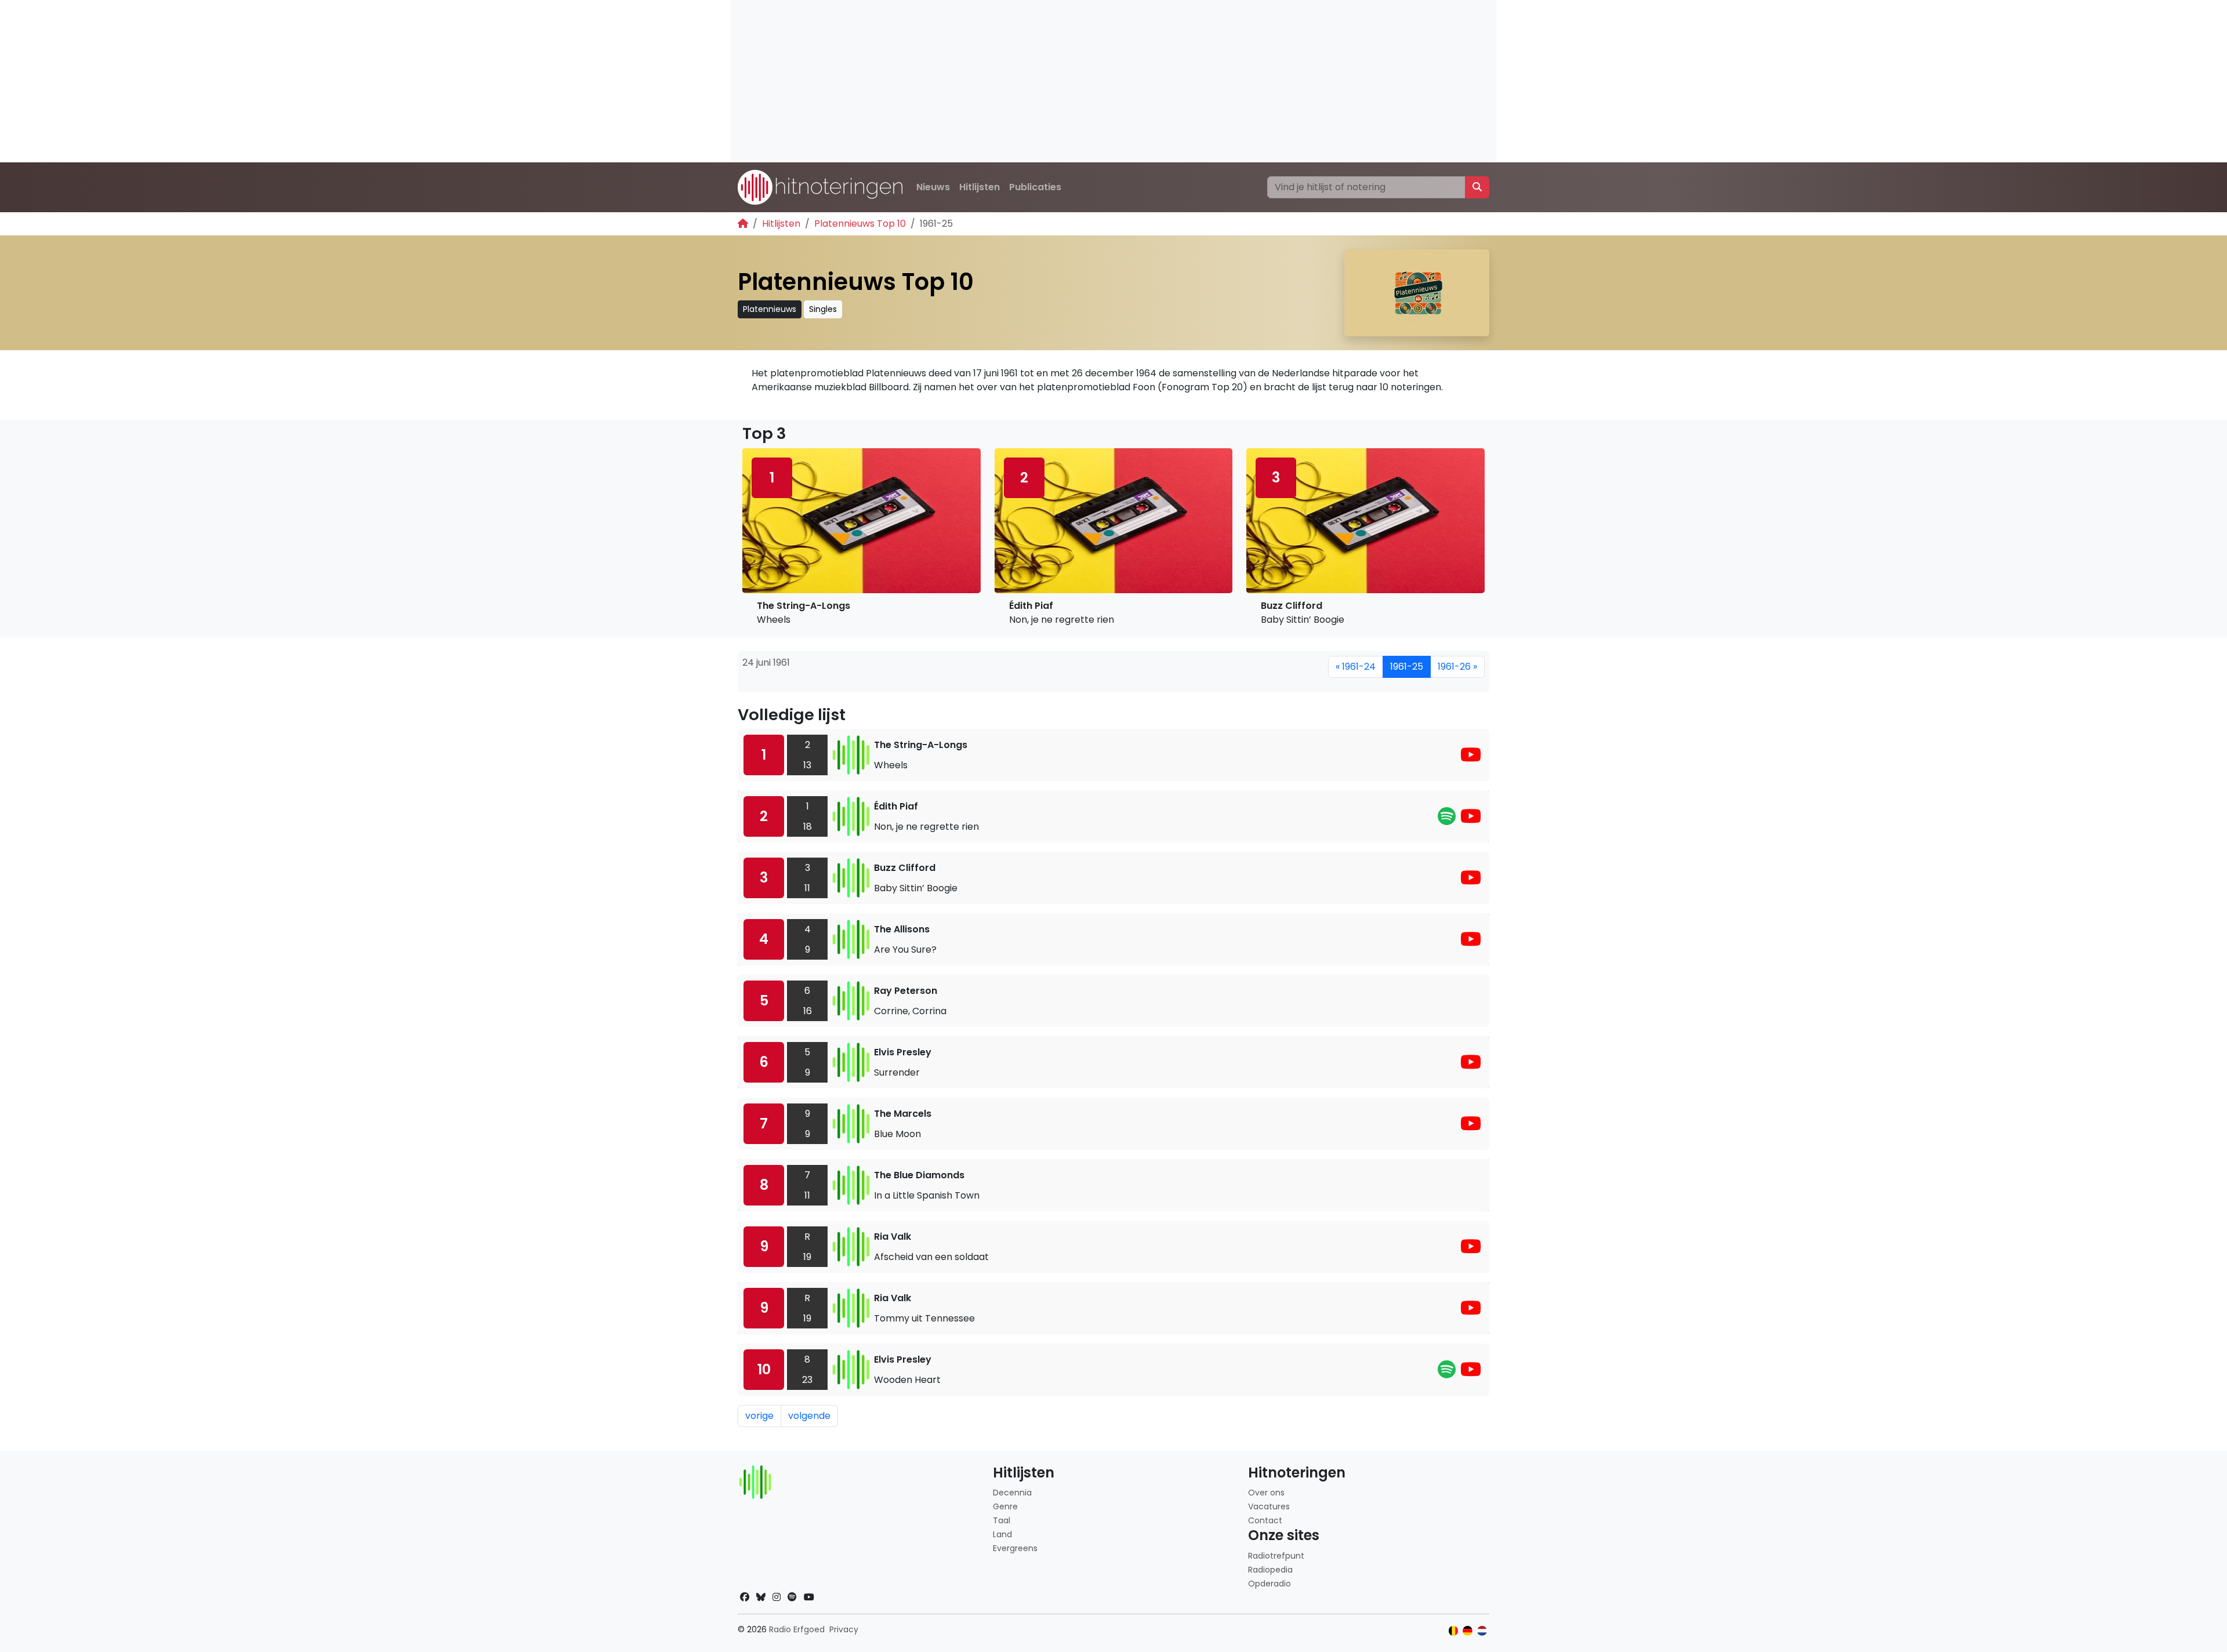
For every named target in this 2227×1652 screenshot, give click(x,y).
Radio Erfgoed (797, 1629)
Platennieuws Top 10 (860, 224)
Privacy (844, 1629)
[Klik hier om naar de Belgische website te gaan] (1454, 1631)
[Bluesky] (761, 1597)
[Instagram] (777, 1597)
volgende (809, 1416)
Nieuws (933, 187)
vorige (759, 1416)
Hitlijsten (980, 187)
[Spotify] (1447, 820)
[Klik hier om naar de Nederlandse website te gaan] (1482, 1631)
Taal (1002, 1520)
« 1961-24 (1356, 667)
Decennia (1012, 1493)
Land (1002, 1534)
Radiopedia (1270, 1570)
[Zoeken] (1477, 187)
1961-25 (1407, 667)
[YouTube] (1471, 758)
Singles (823, 309)
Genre (1005, 1506)
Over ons (1266, 1493)
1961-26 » (1457, 667)
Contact (1265, 1520)
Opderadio (1270, 1584)
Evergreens (1015, 1548)
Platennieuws (770, 309)
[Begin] (743, 224)
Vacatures (1269, 1506)
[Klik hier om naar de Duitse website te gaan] (1468, 1631)
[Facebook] (745, 1597)
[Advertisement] (1079, 81)
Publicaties (1035, 187)
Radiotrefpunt (1276, 1556)
